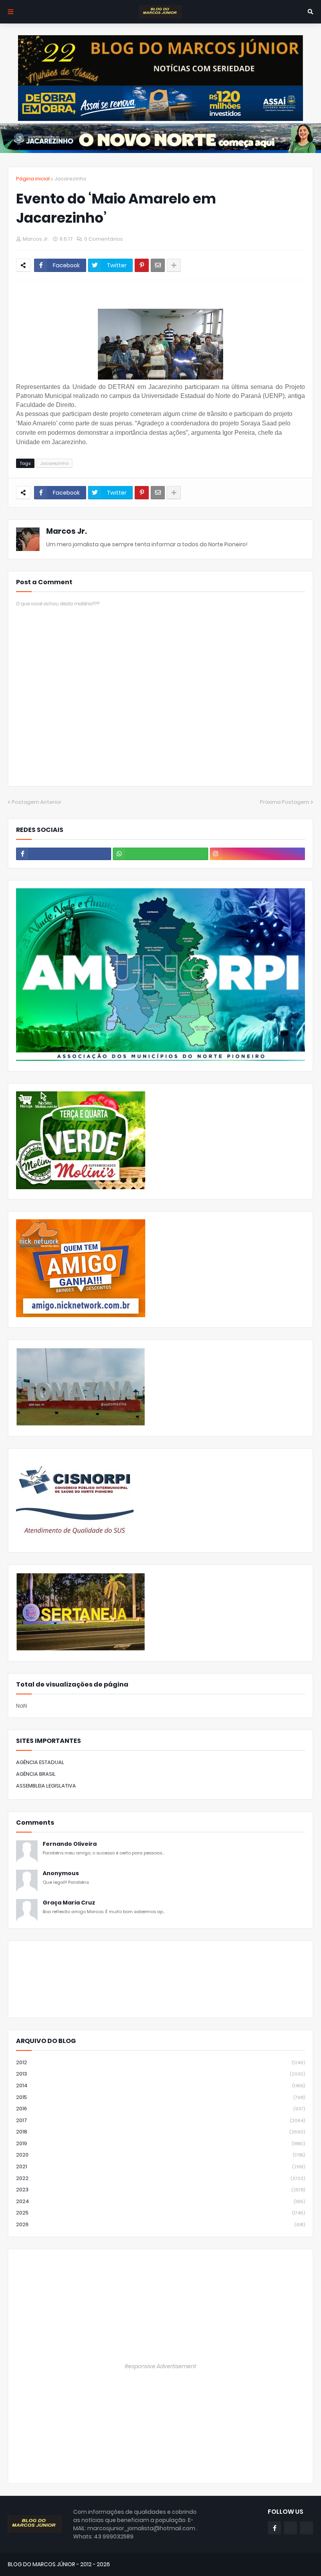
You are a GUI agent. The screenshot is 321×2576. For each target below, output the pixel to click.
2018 (160, 2132)
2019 (160, 2143)
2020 (160, 2155)
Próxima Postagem (285, 802)
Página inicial (33, 179)
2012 (160, 2062)
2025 (160, 2213)
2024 (160, 2201)
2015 (160, 2097)
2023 (160, 2190)
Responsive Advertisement (160, 2366)
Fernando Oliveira (70, 1844)
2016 (160, 2109)
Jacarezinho (70, 179)
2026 (160, 2224)
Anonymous (61, 1873)
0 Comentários (104, 239)
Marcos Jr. (67, 531)
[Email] (158, 265)
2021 (160, 2166)
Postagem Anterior (37, 802)
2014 (160, 2085)
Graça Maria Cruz (69, 1903)
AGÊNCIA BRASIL (36, 1774)
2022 (160, 2178)
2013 (160, 2074)
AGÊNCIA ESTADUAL (40, 1762)
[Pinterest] (142, 265)
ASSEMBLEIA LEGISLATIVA (46, 1786)
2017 (160, 2120)
